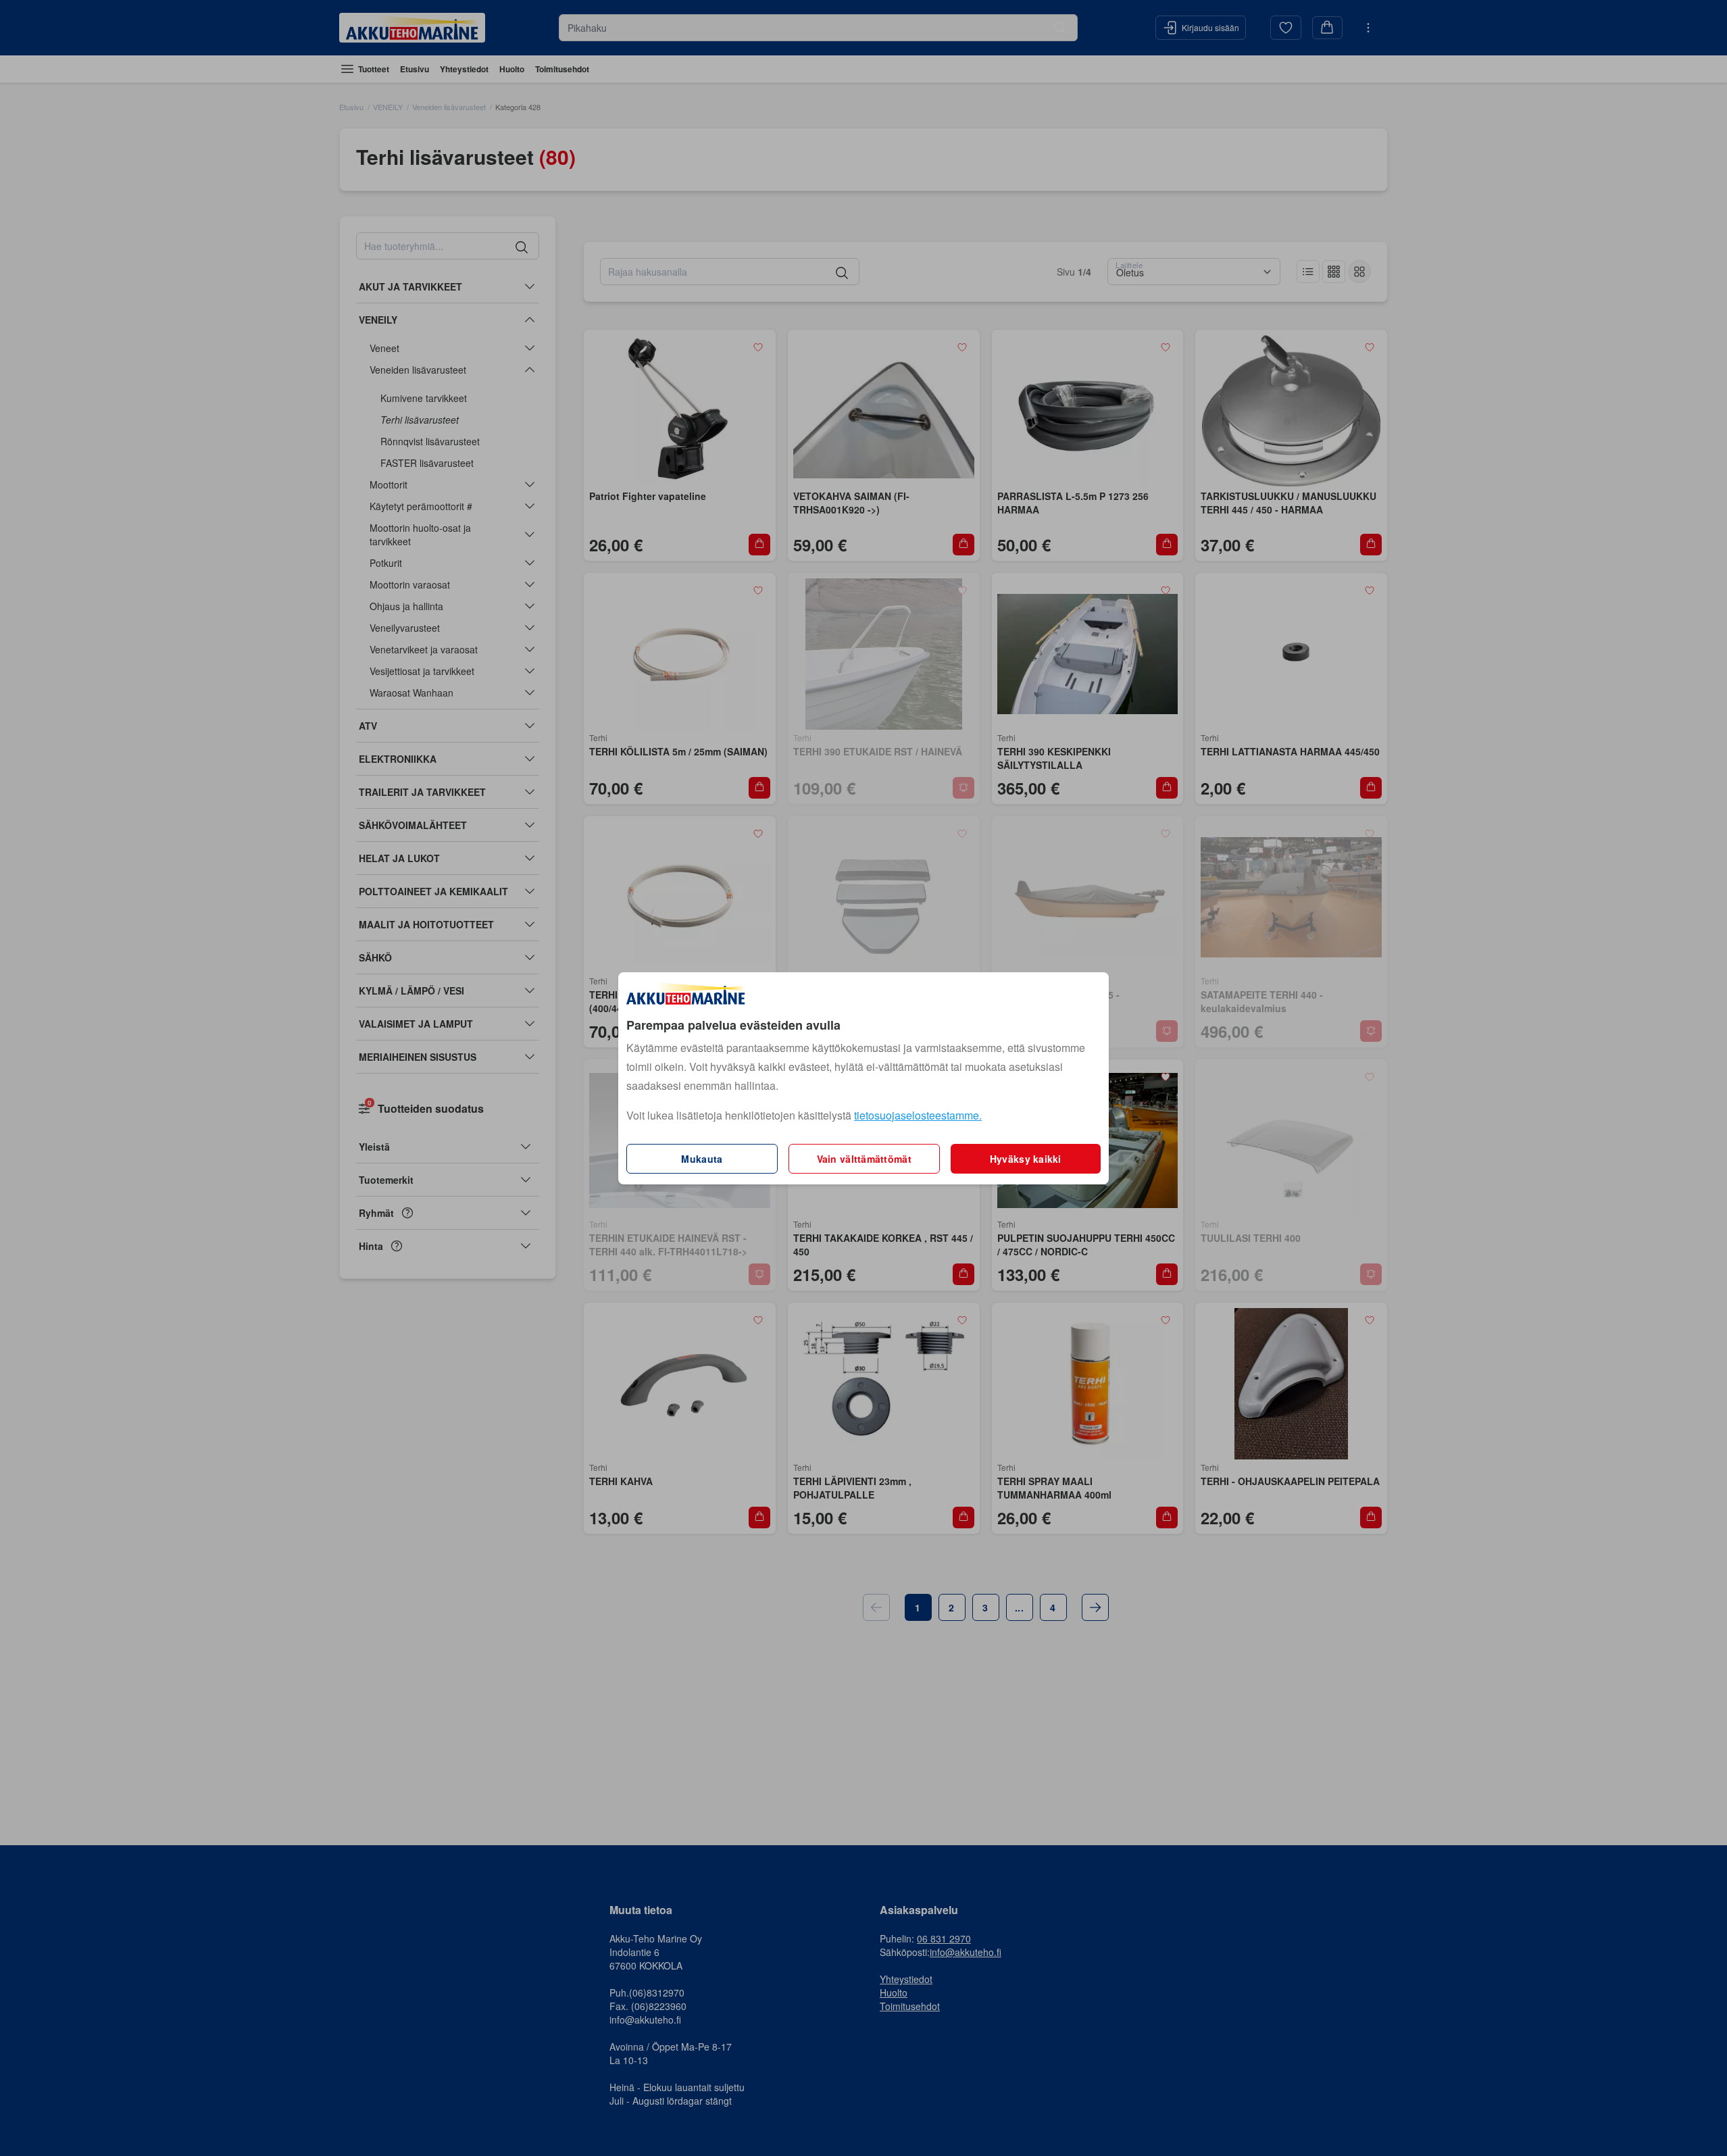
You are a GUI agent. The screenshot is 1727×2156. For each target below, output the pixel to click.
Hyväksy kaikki (1026, 1159)
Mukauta (702, 1159)
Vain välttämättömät (864, 1159)
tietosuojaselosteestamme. (918, 1115)
